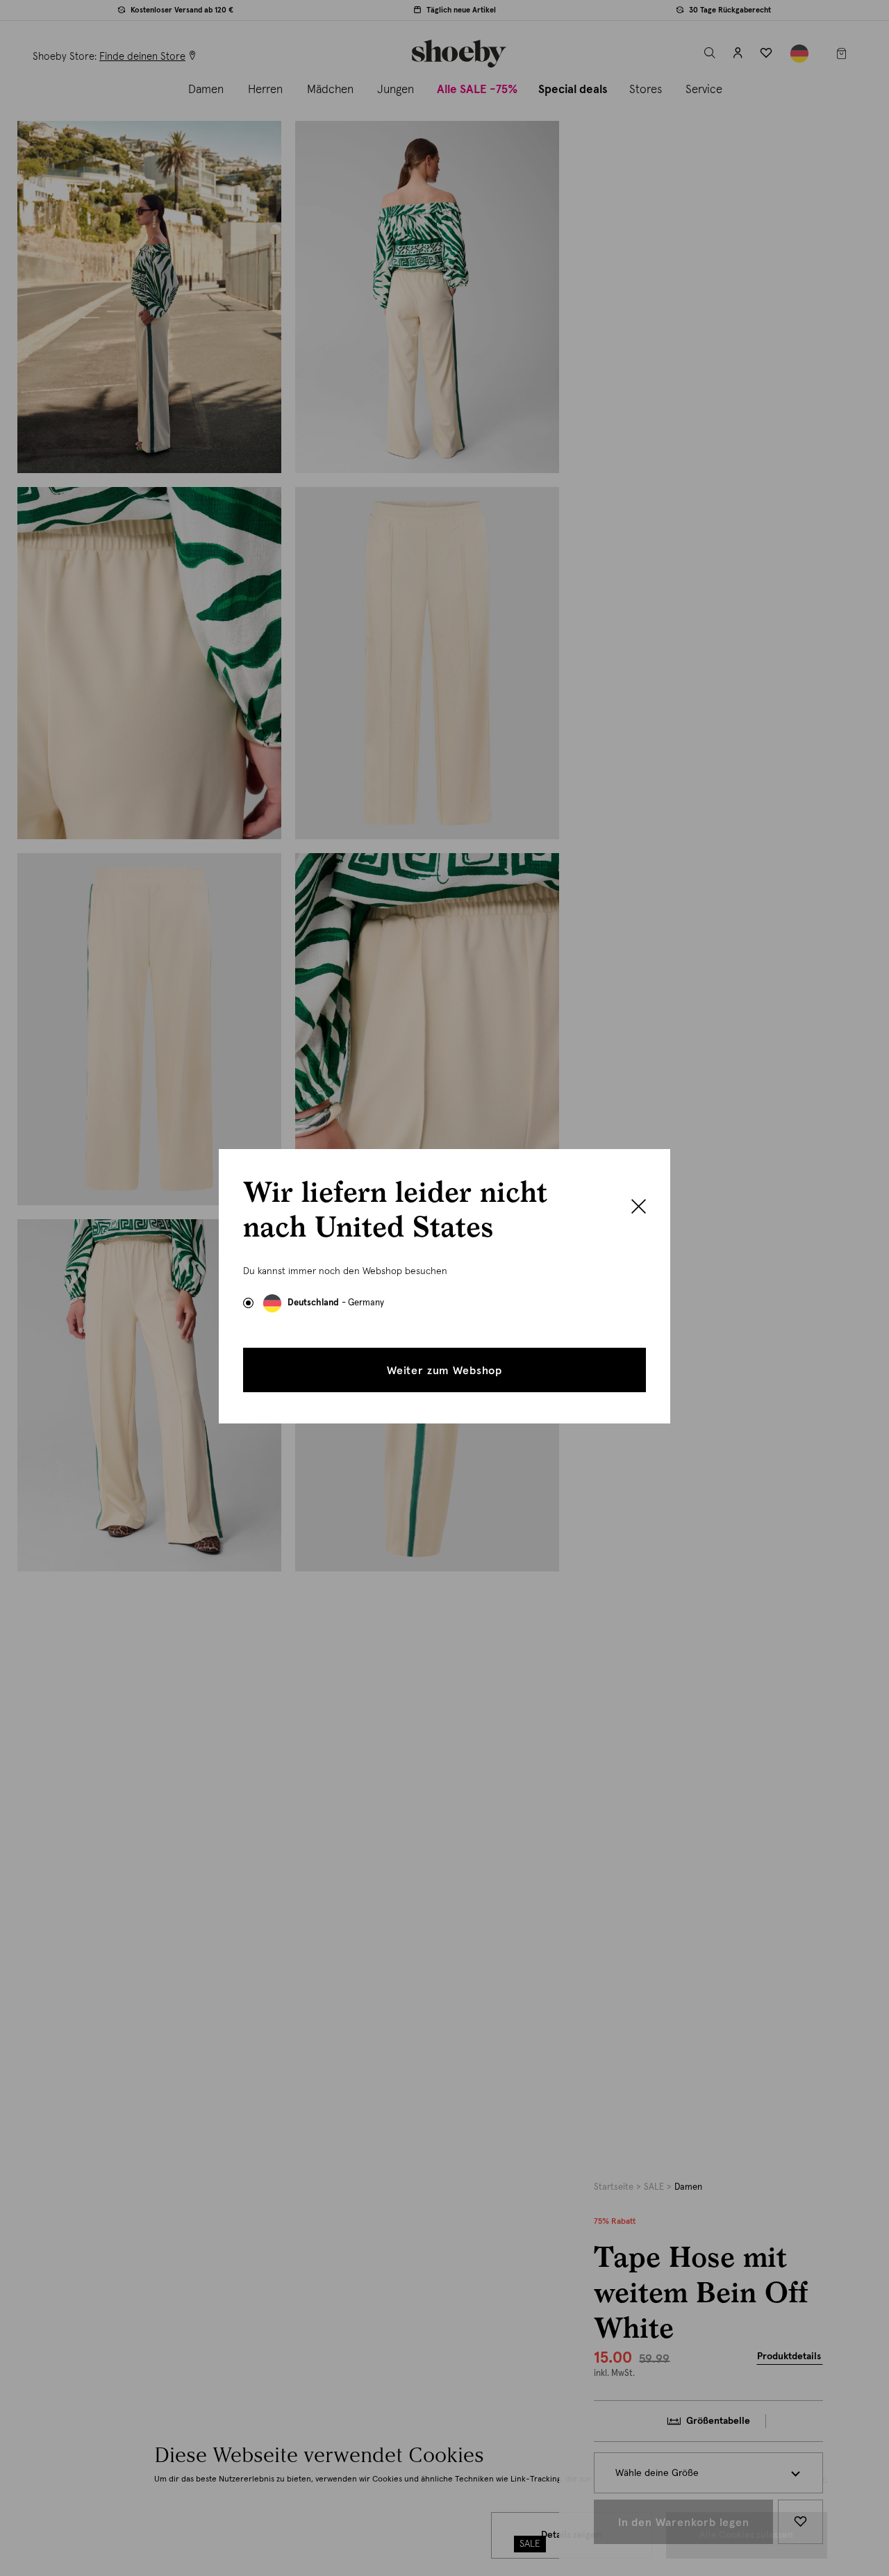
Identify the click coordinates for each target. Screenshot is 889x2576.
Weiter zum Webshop (444, 1371)
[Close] (639, 1208)
